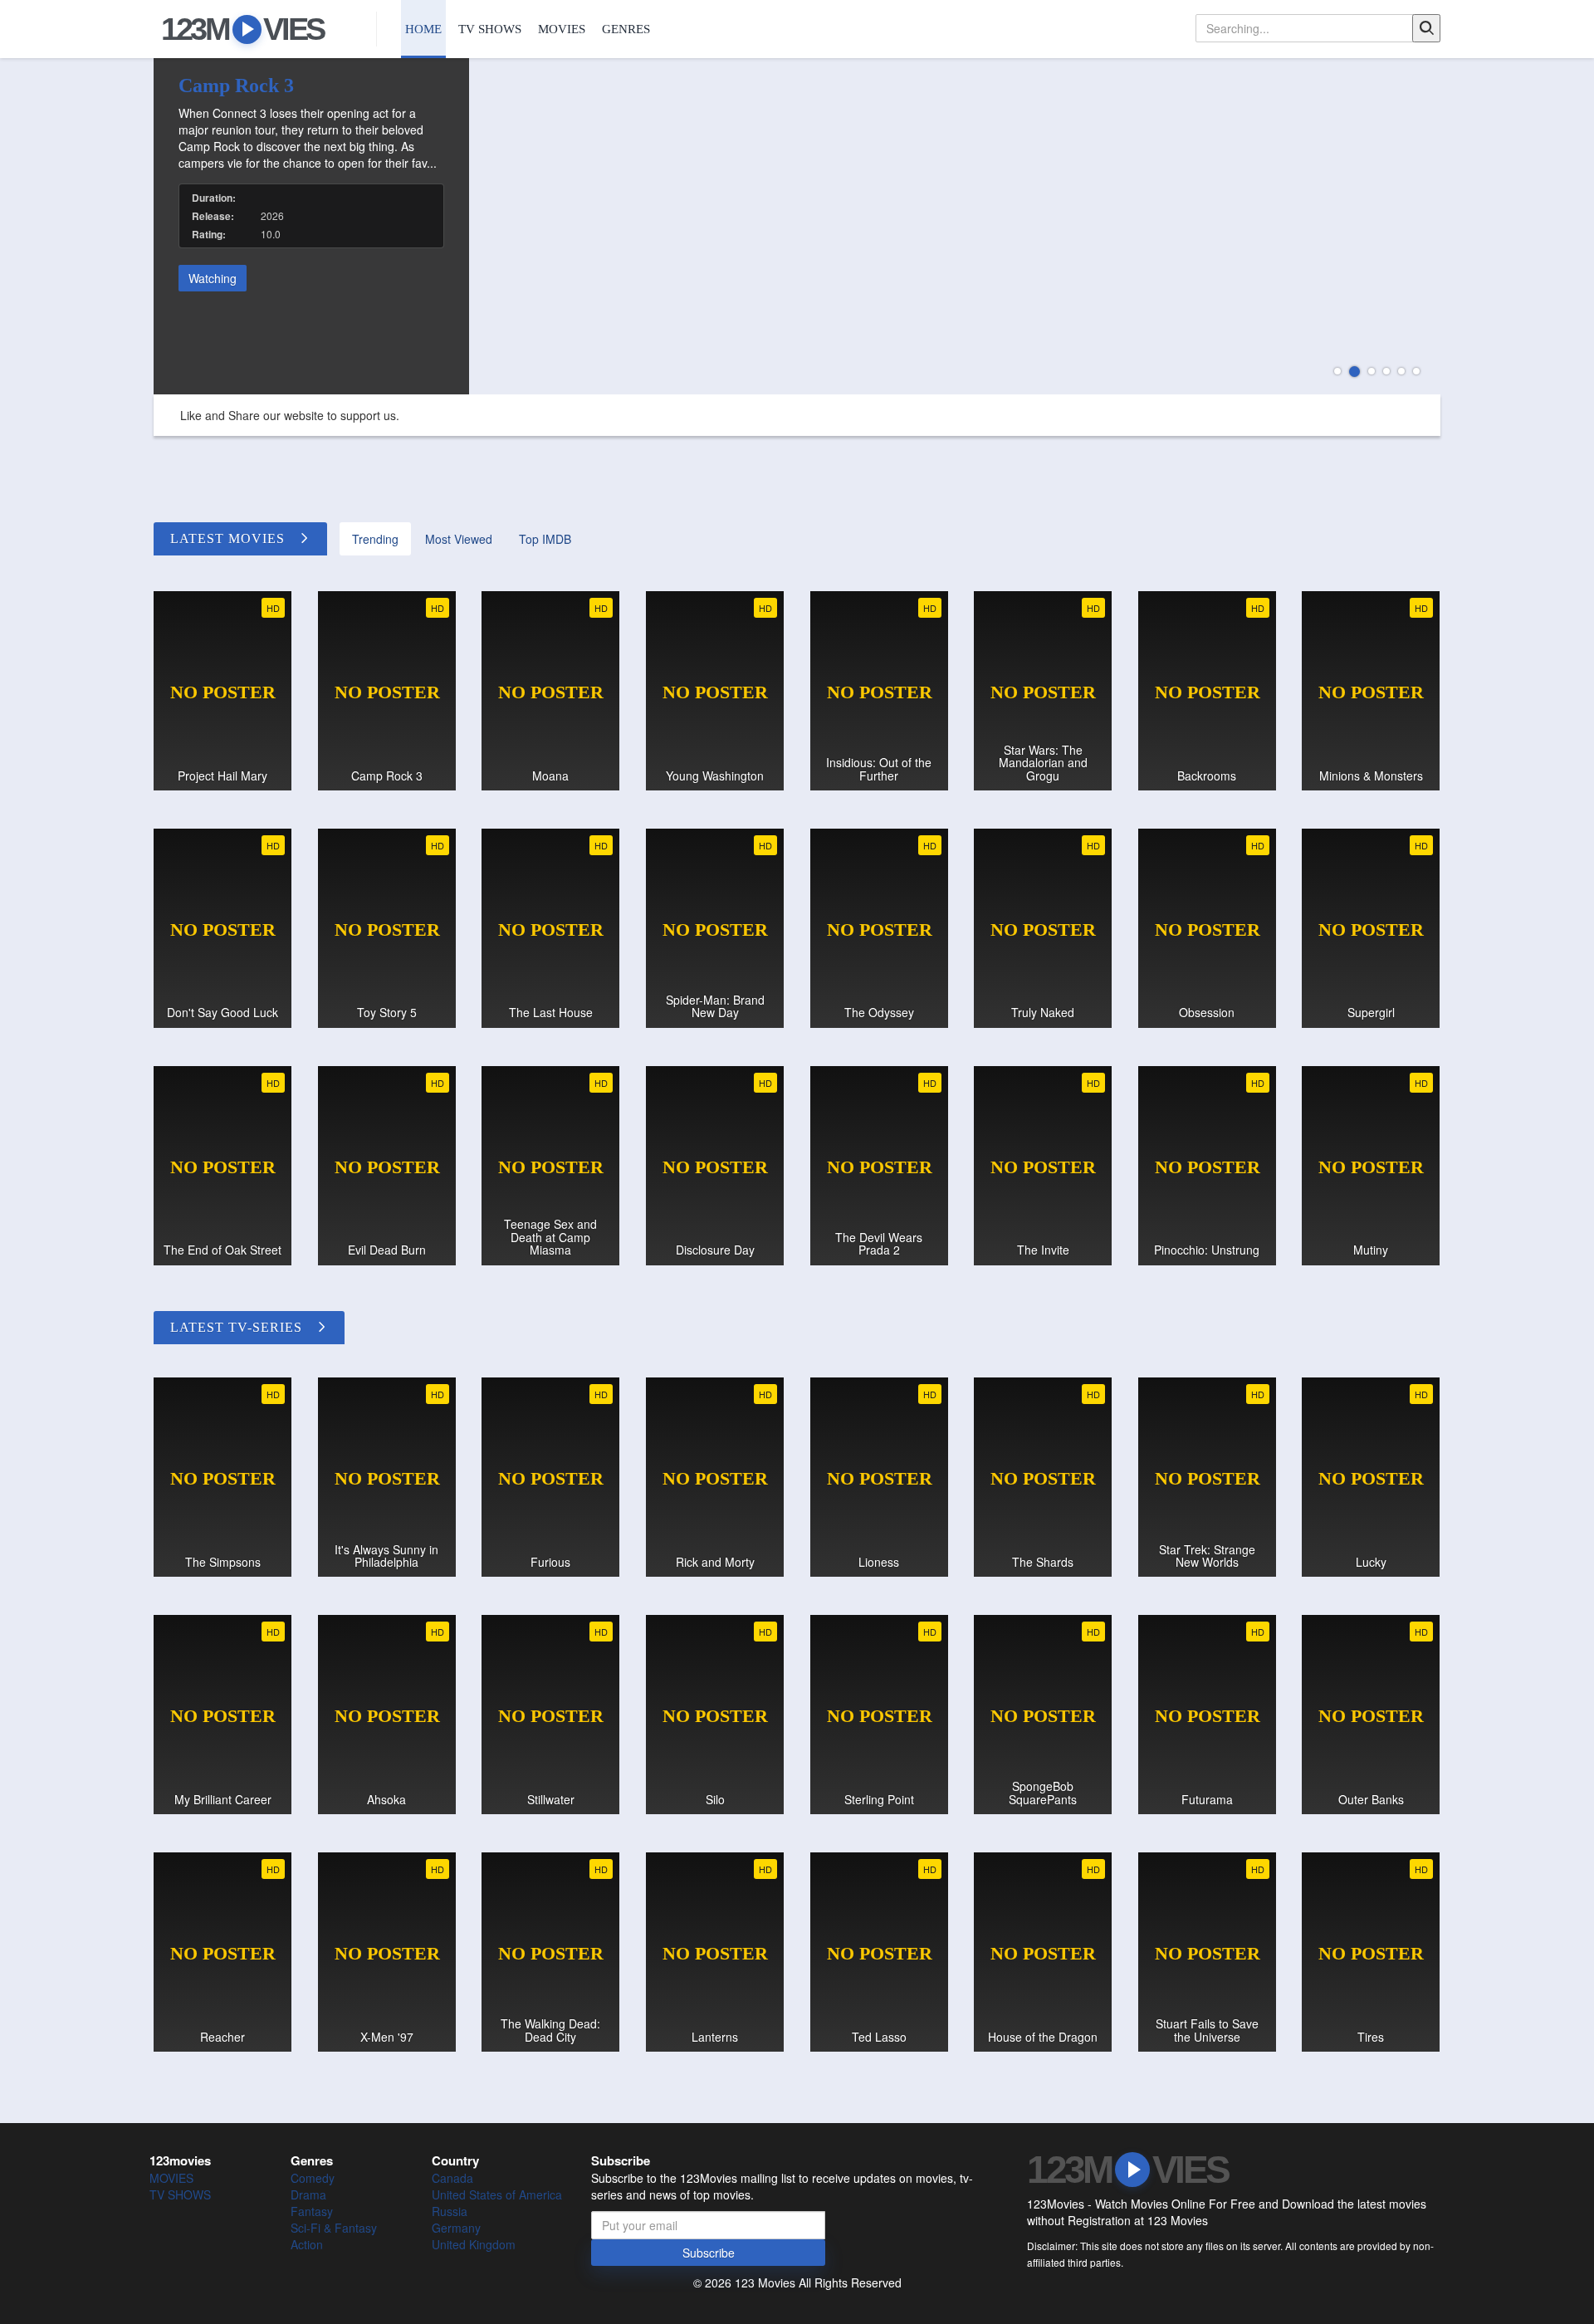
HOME (423, 29)
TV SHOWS (490, 29)
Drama (308, 2194)
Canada (452, 2178)
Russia (450, 2211)
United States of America (497, 2194)
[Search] (1426, 28)
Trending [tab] (375, 539)
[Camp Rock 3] (797, 226)
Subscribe (709, 2253)
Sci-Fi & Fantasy (334, 2228)
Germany (456, 2228)
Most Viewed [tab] (459, 539)
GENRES (626, 29)
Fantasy (312, 2211)
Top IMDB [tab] (545, 539)
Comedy (313, 2178)
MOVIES (562, 29)
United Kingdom (474, 2244)
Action (307, 2244)
